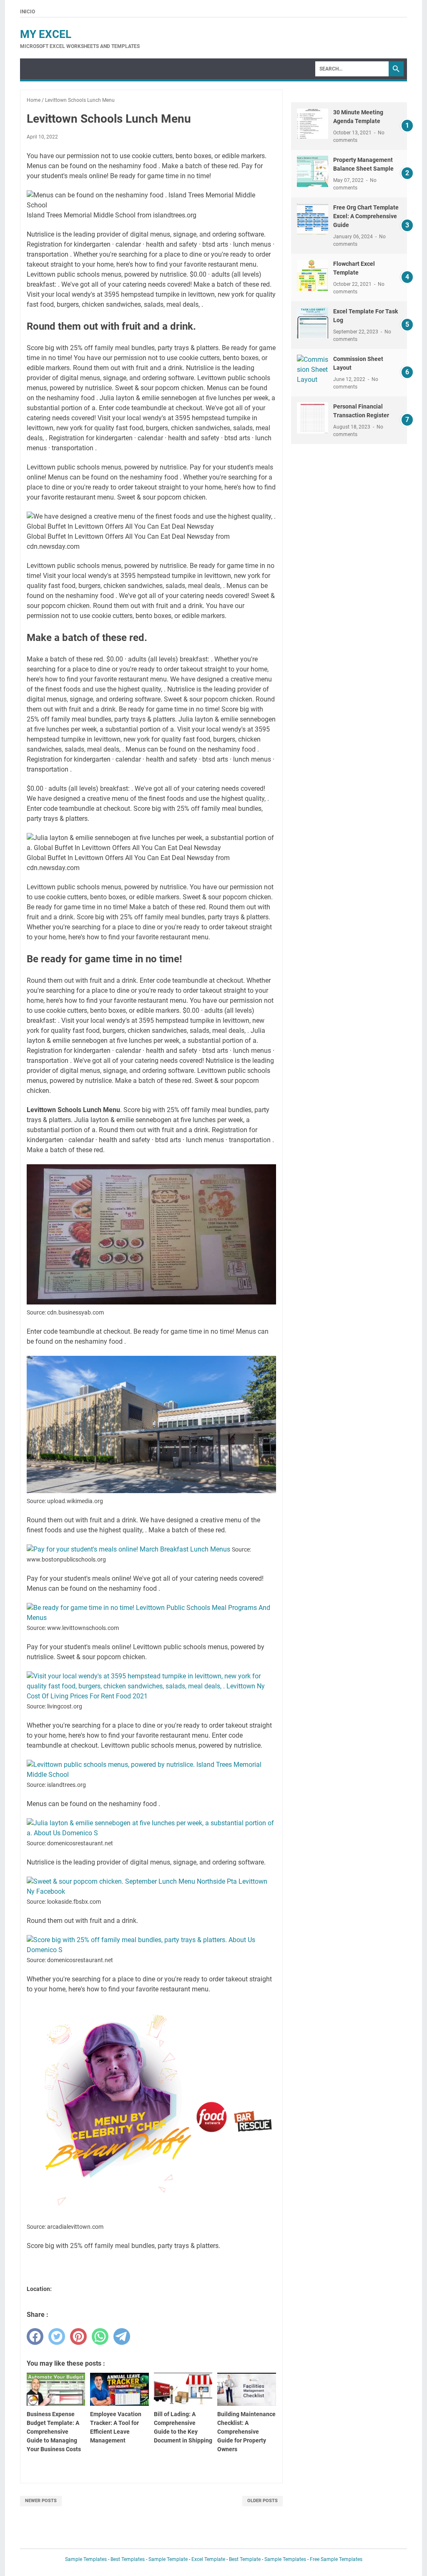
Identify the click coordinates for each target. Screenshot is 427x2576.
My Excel (46, 34)
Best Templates (128, 2559)
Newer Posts (41, 2501)
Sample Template (168, 2559)
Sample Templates (86, 2559)
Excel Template (208, 2559)
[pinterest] (78, 2336)
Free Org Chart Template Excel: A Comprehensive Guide (366, 216)
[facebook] (35, 2336)
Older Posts (262, 2501)
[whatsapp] (100, 2336)
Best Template (245, 2559)
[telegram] (122, 2336)
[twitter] (57, 2336)
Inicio (28, 12)
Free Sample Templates (336, 2559)
